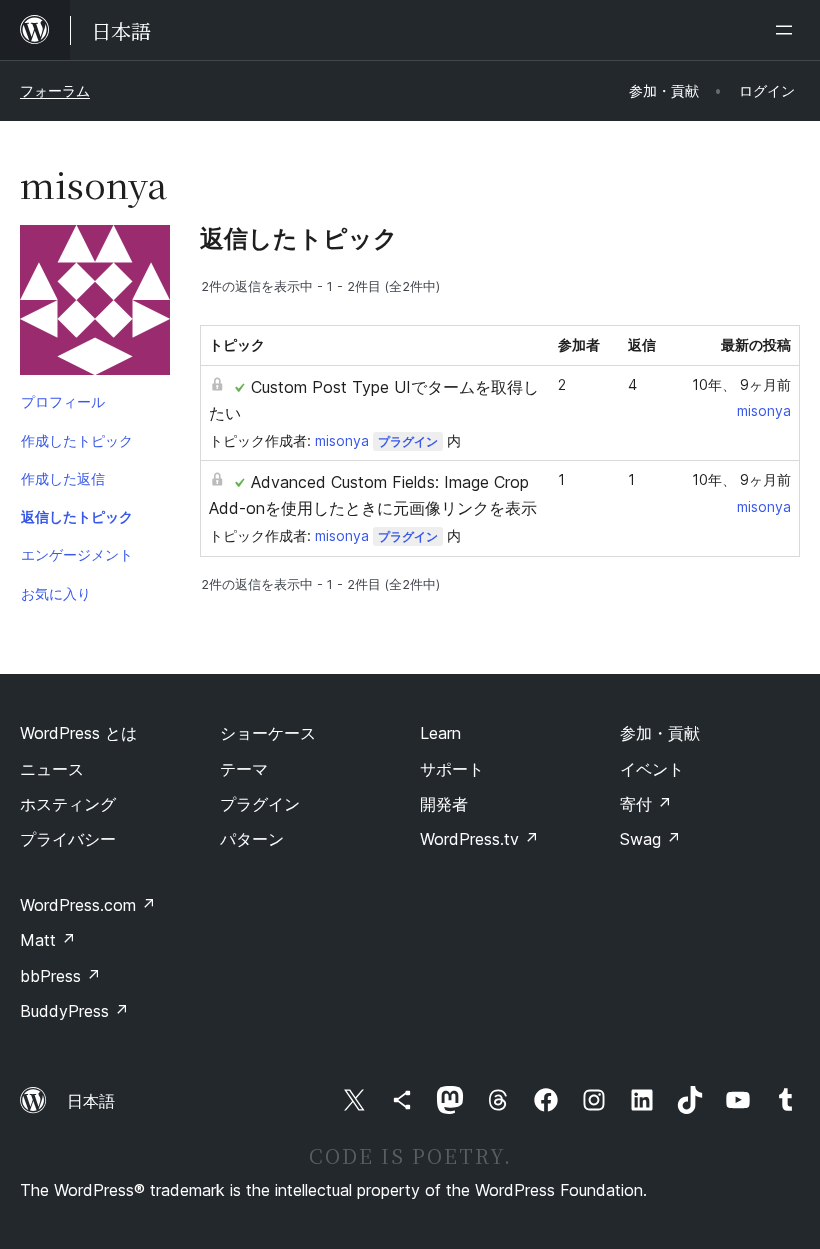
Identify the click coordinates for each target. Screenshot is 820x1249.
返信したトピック (77, 516)
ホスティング (68, 804)
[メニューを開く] (788, 30)
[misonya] (95, 304)
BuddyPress (74, 1011)
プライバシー (68, 839)
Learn (440, 733)
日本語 (91, 1101)
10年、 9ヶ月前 (741, 384)
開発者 (444, 804)
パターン (252, 839)
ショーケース (268, 733)
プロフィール (63, 401)
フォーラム (55, 90)
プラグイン (408, 441)
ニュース (52, 769)
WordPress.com (88, 905)
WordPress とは (78, 733)
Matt (48, 940)
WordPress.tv (479, 839)
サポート (452, 769)
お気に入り (56, 593)
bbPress (60, 976)
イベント (652, 769)
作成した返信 (63, 478)
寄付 (646, 804)
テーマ (244, 769)
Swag (650, 839)
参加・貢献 (660, 733)
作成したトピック (77, 440)
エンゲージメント (77, 554)
